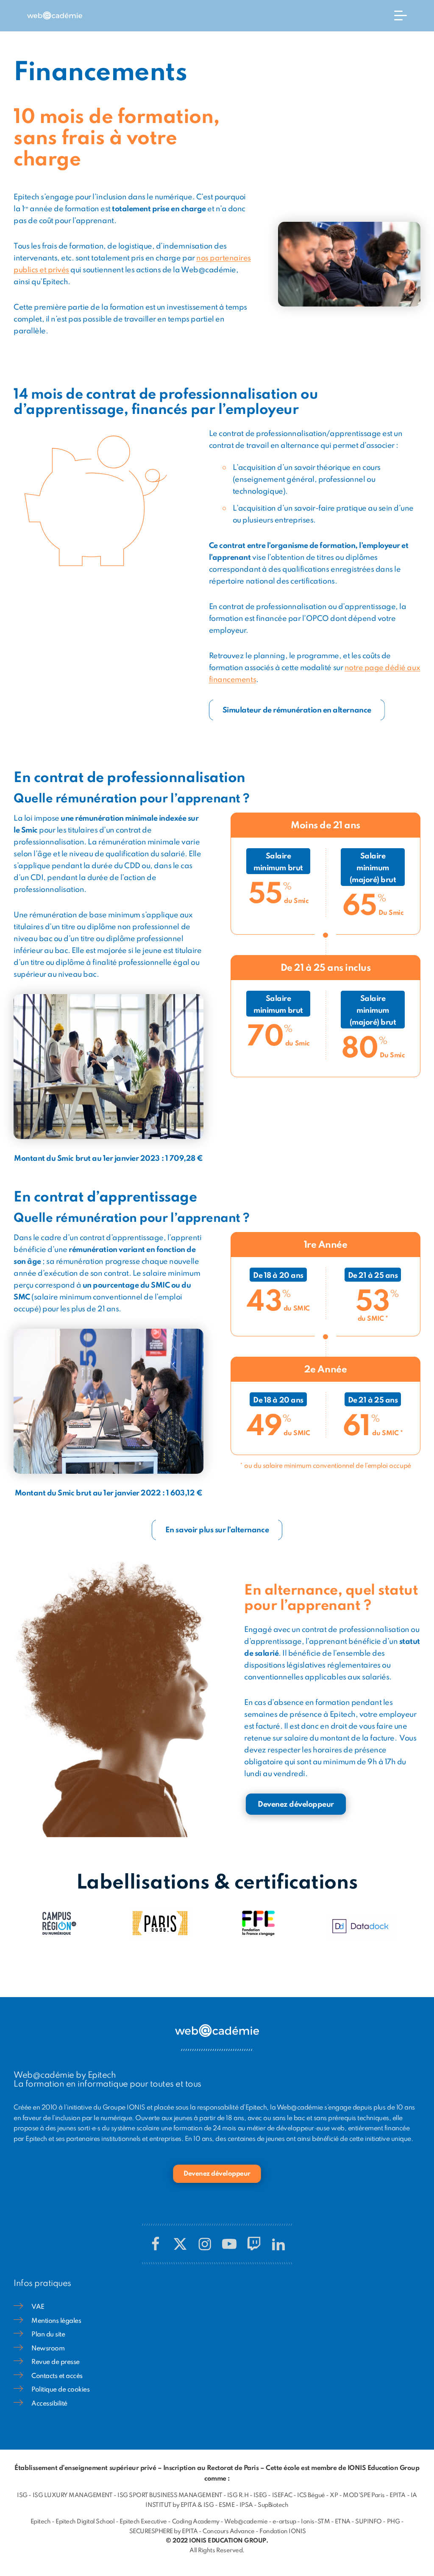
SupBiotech (273, 2505)
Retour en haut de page (407, 2534)
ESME (227, 2505)
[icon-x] (180, 2244)
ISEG (260, 2495)
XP (334, 2495)
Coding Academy (196, 2522)
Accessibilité (49, 2404)
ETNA (343, 2522)
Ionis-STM (315, 2522)
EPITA (398, 2495)
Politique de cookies (60, 2390)
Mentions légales (56, 2321)
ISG (22, 2495)
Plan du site (48, 2335)
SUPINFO (369, 2522)
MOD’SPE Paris (364, 2495)
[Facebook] (156, 2244)
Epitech (41, 2522)
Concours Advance (228, 2531)
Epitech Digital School (85, 2522)
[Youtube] (229, 2244)
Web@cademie (246, 2522)
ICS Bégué (311, 2495)
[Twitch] (254, 2244)
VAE (38, 2307)
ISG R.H (238, 2495)
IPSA (246, 2505)
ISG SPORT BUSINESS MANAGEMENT (170, 2495)
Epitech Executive (143, 2522)
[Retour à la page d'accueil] (55, 16)
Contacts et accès (57, 2376)
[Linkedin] (278, 2244)
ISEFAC (282, 2495)
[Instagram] (205, 2244)
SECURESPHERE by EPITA (164, 2531)
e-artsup (284, 2522)
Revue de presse (56, 2362)
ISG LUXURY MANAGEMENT (73, 2495)
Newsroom (48, 2349)
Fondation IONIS (283, 2531)
